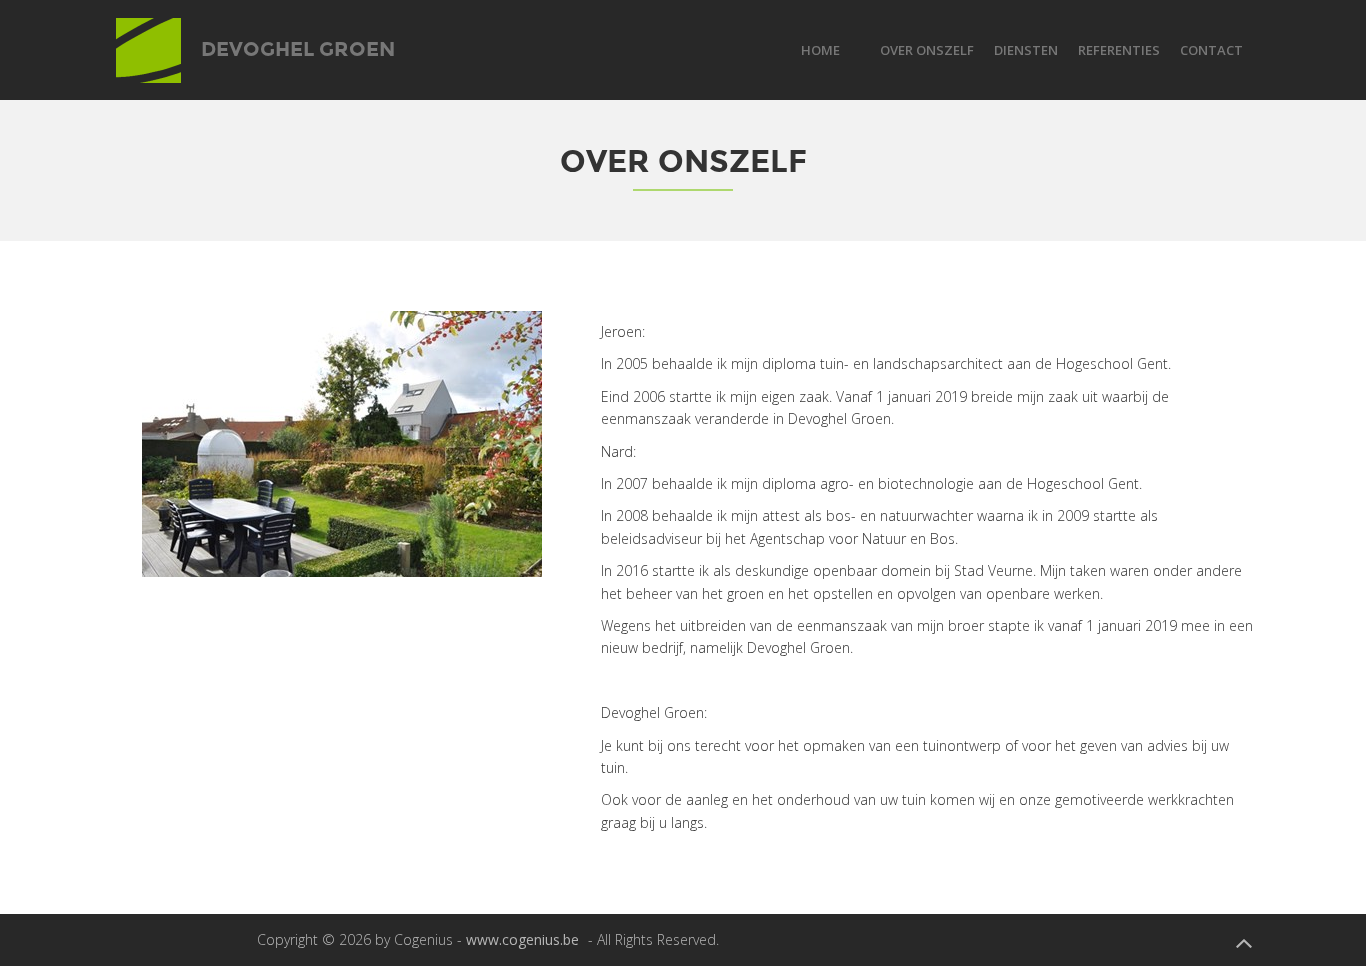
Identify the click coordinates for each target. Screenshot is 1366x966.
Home (820, 50)
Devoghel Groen (295, 43)
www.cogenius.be (522, 939)
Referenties (1119, 50)
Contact (1211, 50)
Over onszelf (927, 50)
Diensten (1026, 50)
